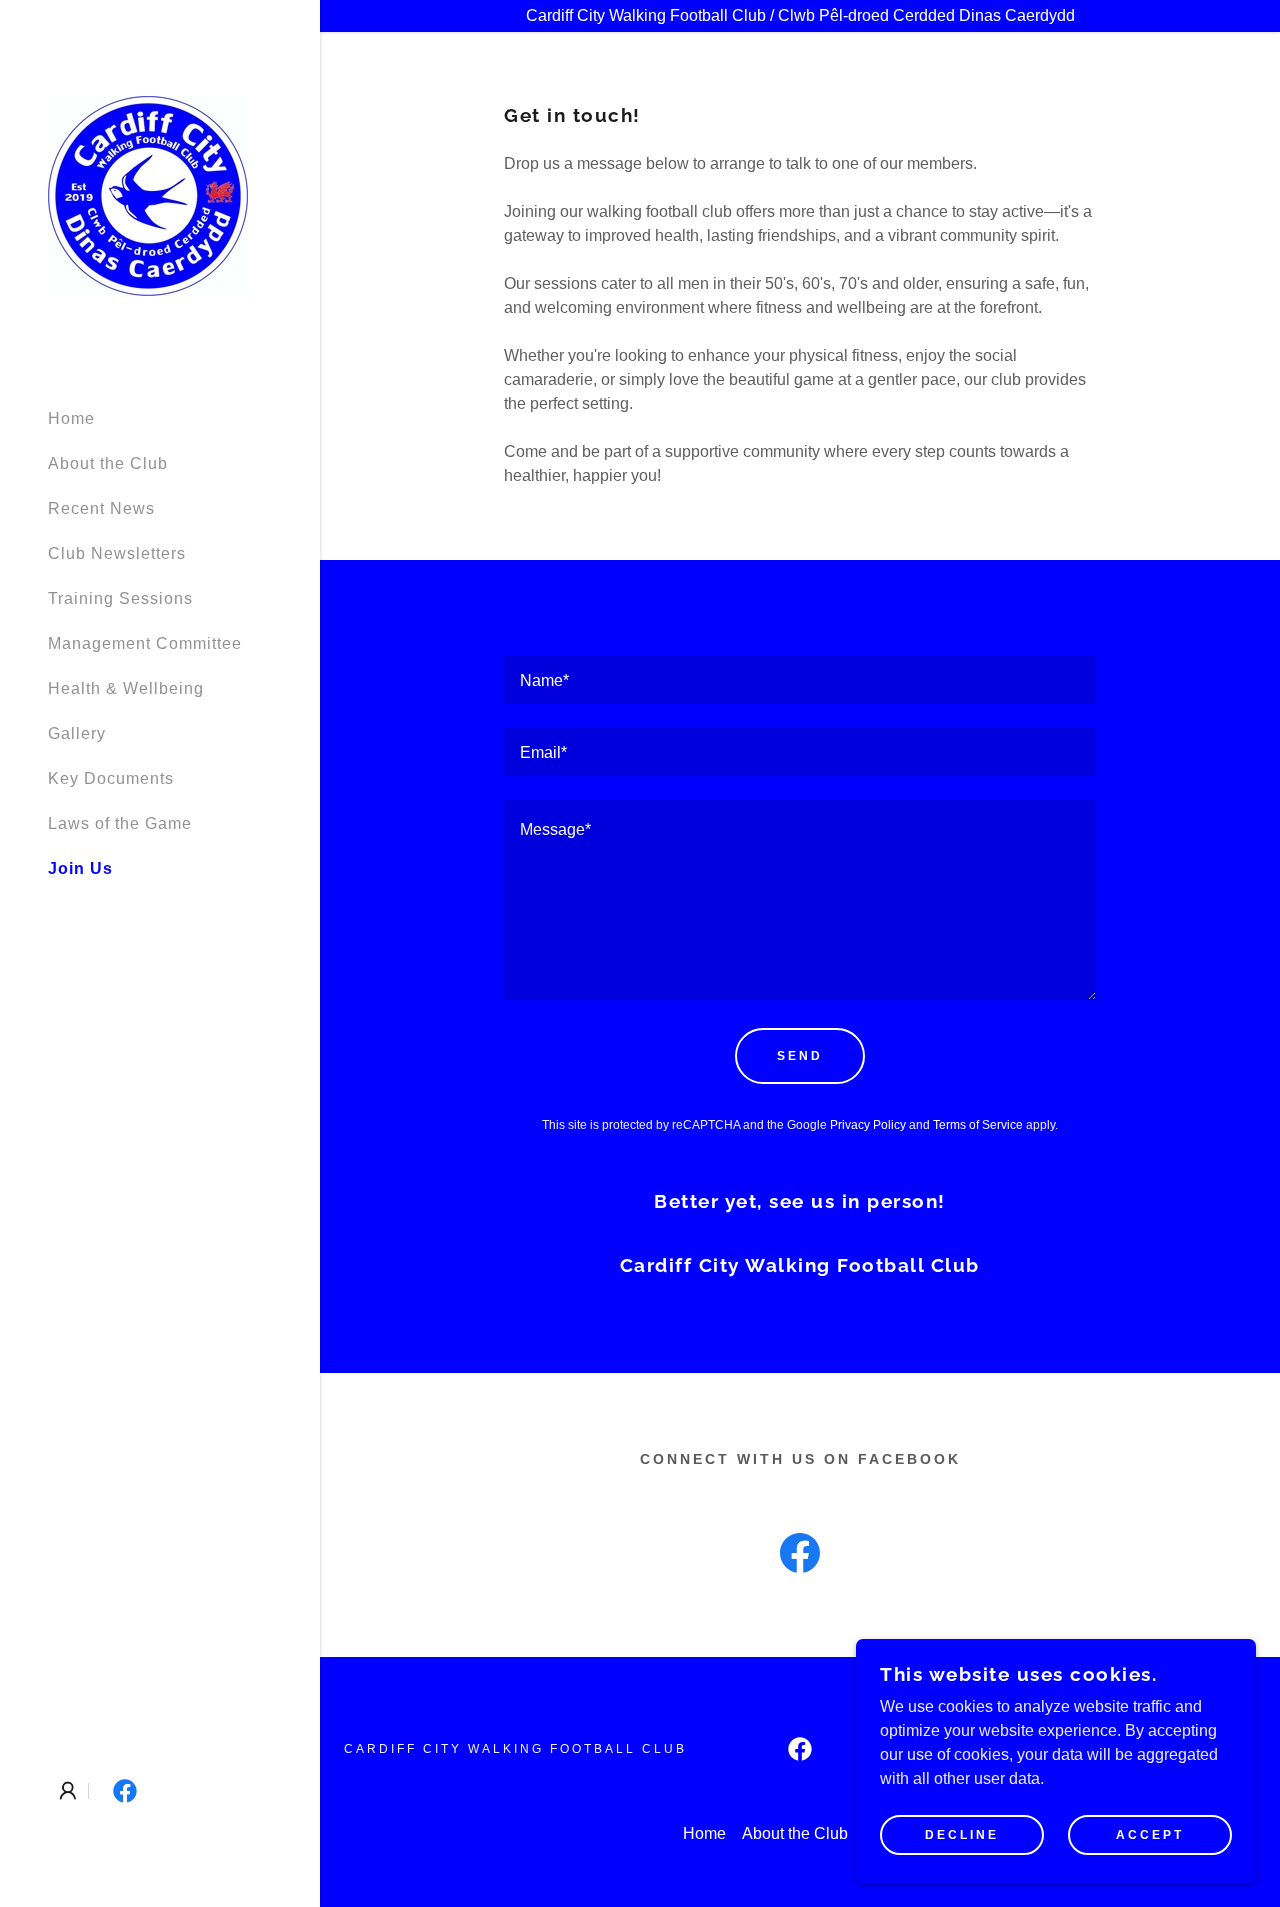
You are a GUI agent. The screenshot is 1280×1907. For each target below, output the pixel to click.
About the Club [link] (108, 463)
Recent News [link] (101, 508)
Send (800, 1056)
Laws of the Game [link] (120, 823)
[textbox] (800, 680)
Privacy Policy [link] (868, 1125)
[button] (68, 1791)
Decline (962, 1835)
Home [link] (71, 418)
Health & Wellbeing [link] (126, 688)
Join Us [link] (80, 868)
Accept (1150, 1835)
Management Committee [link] (145, 643)
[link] (148, 194)
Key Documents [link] (111, 778)
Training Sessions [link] (120, 598)
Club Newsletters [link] (117, 553)
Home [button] (704, 1833)
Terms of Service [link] (978, 1125)
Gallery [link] (77, 733)
